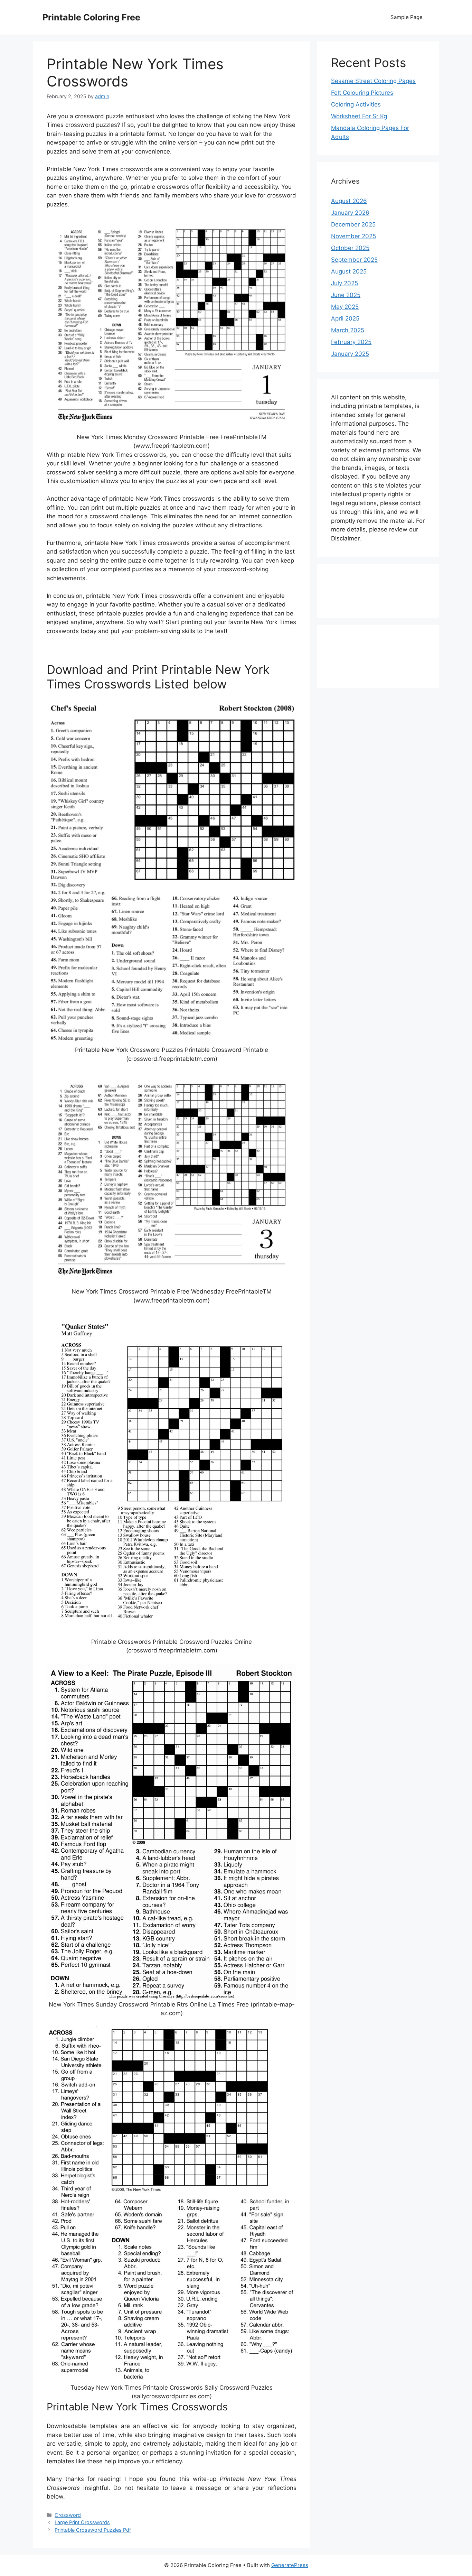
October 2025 (350, 248)
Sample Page (407, 17)
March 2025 (348, 330)
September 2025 (354, 260)
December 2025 (353, 224)
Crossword (68, 2515)
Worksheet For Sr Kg (359, 116)
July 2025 (344, 283)
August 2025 (349, 271)
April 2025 (345, 318)
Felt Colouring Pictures (362, 93)
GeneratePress (290, 2565)
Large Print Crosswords (82, 2522)
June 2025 (346, 295)
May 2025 (345, 307)
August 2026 (349, 201)
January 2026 (350, 213)
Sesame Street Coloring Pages (373, 81)
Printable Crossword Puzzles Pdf (93, 2530)
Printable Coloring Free (91, 17)
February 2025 (351, 342)
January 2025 (350, 354)
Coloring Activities (356, 104)
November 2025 (353, 236)
